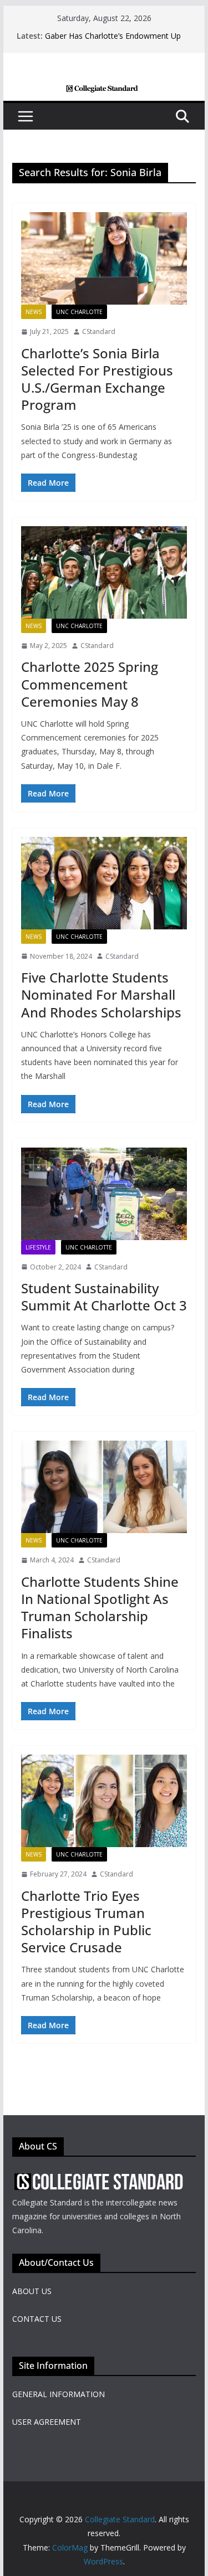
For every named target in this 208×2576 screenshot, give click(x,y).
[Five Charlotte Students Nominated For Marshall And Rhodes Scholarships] (104, 883)
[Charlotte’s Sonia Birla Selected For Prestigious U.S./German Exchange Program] (104, 258)
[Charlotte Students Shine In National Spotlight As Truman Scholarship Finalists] (104, 1487)
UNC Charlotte (79, 312)
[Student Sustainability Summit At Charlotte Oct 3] (104, 1194)
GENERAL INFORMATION (59, 2394)
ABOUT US (32, 2291)
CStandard (99, 331)
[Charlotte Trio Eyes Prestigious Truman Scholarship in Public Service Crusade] (104, 1801)
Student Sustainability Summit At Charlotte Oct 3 (104, 1297)
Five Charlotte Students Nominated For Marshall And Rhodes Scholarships (101, 994)
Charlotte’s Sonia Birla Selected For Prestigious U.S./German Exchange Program (97, 379)
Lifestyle (38, 1247)
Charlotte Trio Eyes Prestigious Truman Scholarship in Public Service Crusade (86, 1922)
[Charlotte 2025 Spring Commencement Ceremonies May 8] (104, 572)
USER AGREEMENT (47, 2422)
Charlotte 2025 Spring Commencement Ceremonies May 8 (90, 684)
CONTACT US (37, 2319)
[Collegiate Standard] (104, 92)
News (34, 312)
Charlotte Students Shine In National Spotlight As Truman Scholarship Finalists (100, 1608)
